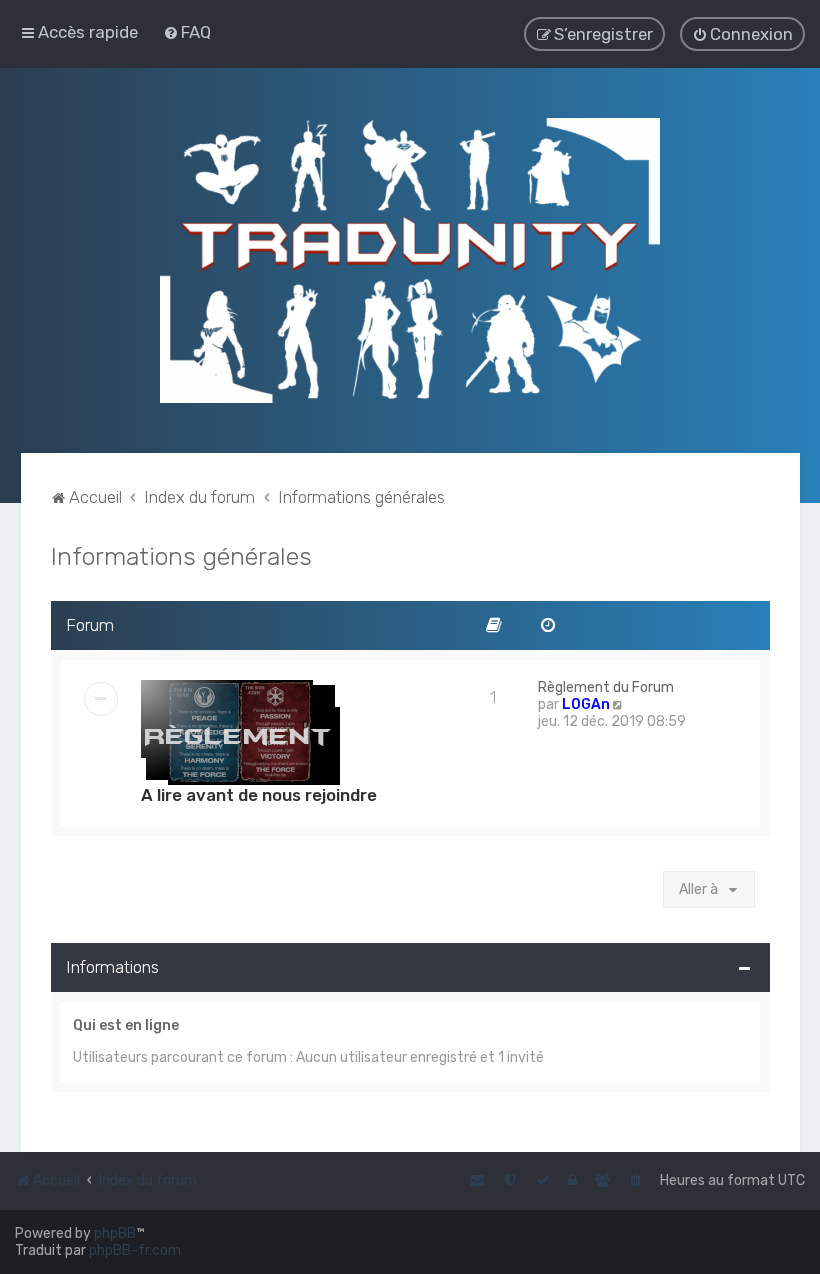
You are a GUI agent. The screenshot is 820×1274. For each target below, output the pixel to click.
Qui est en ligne (126, 1025)
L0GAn (586, 704)
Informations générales (181, 556)
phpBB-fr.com (135, 1250)
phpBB (115, 1233)
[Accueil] (410, 260)
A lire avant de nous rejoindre (259, 795)
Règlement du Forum (606, 687)
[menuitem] (187, 32)
